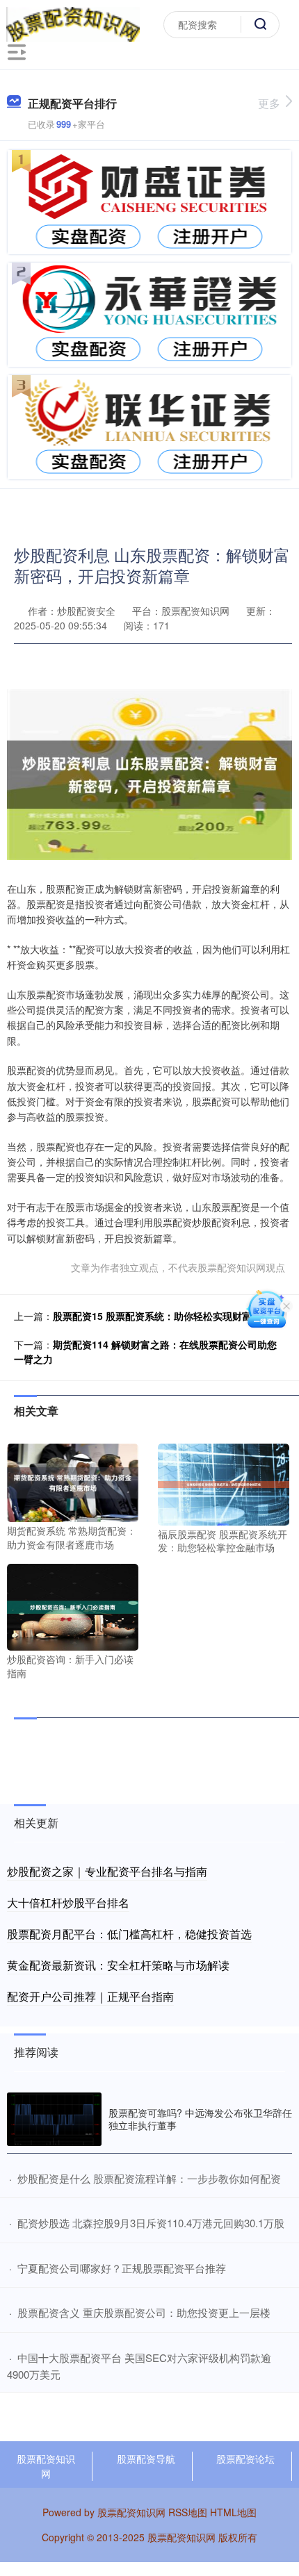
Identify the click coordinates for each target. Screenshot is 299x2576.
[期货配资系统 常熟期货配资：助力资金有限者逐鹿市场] (73, 1481)
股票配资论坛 (245, 2459)
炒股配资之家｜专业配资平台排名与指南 (107, 1871)
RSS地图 (188, 2512)
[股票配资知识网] (73, 23)
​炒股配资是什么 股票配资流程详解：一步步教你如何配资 (149, 2178)
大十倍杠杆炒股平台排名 (68, 1902)
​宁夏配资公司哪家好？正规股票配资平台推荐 (122, 2268)
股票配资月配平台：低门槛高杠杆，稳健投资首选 (129, 1934)
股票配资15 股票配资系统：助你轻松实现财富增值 (162, 1316)
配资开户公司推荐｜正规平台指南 (90, 1996)
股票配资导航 (146, 2459)
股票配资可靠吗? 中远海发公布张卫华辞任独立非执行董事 (200, 2119)
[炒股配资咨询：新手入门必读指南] (73, 1605)
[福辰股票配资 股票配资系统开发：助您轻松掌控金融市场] (224, 1483)
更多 (269, 103)
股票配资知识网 (46, 2466)
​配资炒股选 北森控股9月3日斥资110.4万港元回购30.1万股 (151, 2223)
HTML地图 (233, 2512)
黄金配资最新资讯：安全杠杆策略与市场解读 (118, 1965)
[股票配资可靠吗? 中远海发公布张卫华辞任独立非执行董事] (54, 2119)
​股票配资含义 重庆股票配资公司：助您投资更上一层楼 (144, 2312)
